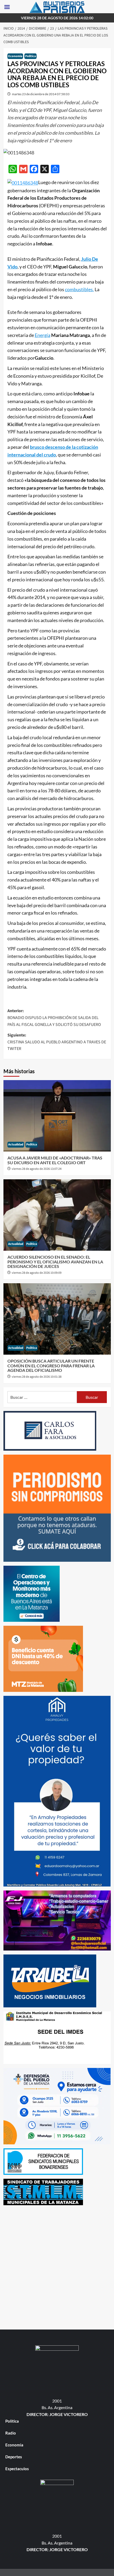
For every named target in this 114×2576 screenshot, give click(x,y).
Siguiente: (57, 1042)
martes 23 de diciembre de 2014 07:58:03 (41, 94)
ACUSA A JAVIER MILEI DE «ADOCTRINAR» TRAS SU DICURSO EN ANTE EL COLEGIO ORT (55, 1160)
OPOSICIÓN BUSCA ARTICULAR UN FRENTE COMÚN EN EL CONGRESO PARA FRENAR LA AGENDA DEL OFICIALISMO (51, 1365)
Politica (30, 56)
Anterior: (54, 1018)
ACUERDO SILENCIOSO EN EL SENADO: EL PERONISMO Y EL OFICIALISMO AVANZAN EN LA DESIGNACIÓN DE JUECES (55, 1262)
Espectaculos (17, 2469)
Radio (11, 2433)
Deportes (14, 2457)
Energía (43, 335)
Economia (15, 56)
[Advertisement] (57, 2266)
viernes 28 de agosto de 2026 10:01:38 (37, 1377)
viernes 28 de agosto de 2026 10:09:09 (37, 1273)
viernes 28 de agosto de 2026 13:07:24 (37, 1169)
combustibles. (79, 289)
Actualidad (16, 1145)
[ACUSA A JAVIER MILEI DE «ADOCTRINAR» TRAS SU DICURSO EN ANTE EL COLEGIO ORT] (57, 1116)
